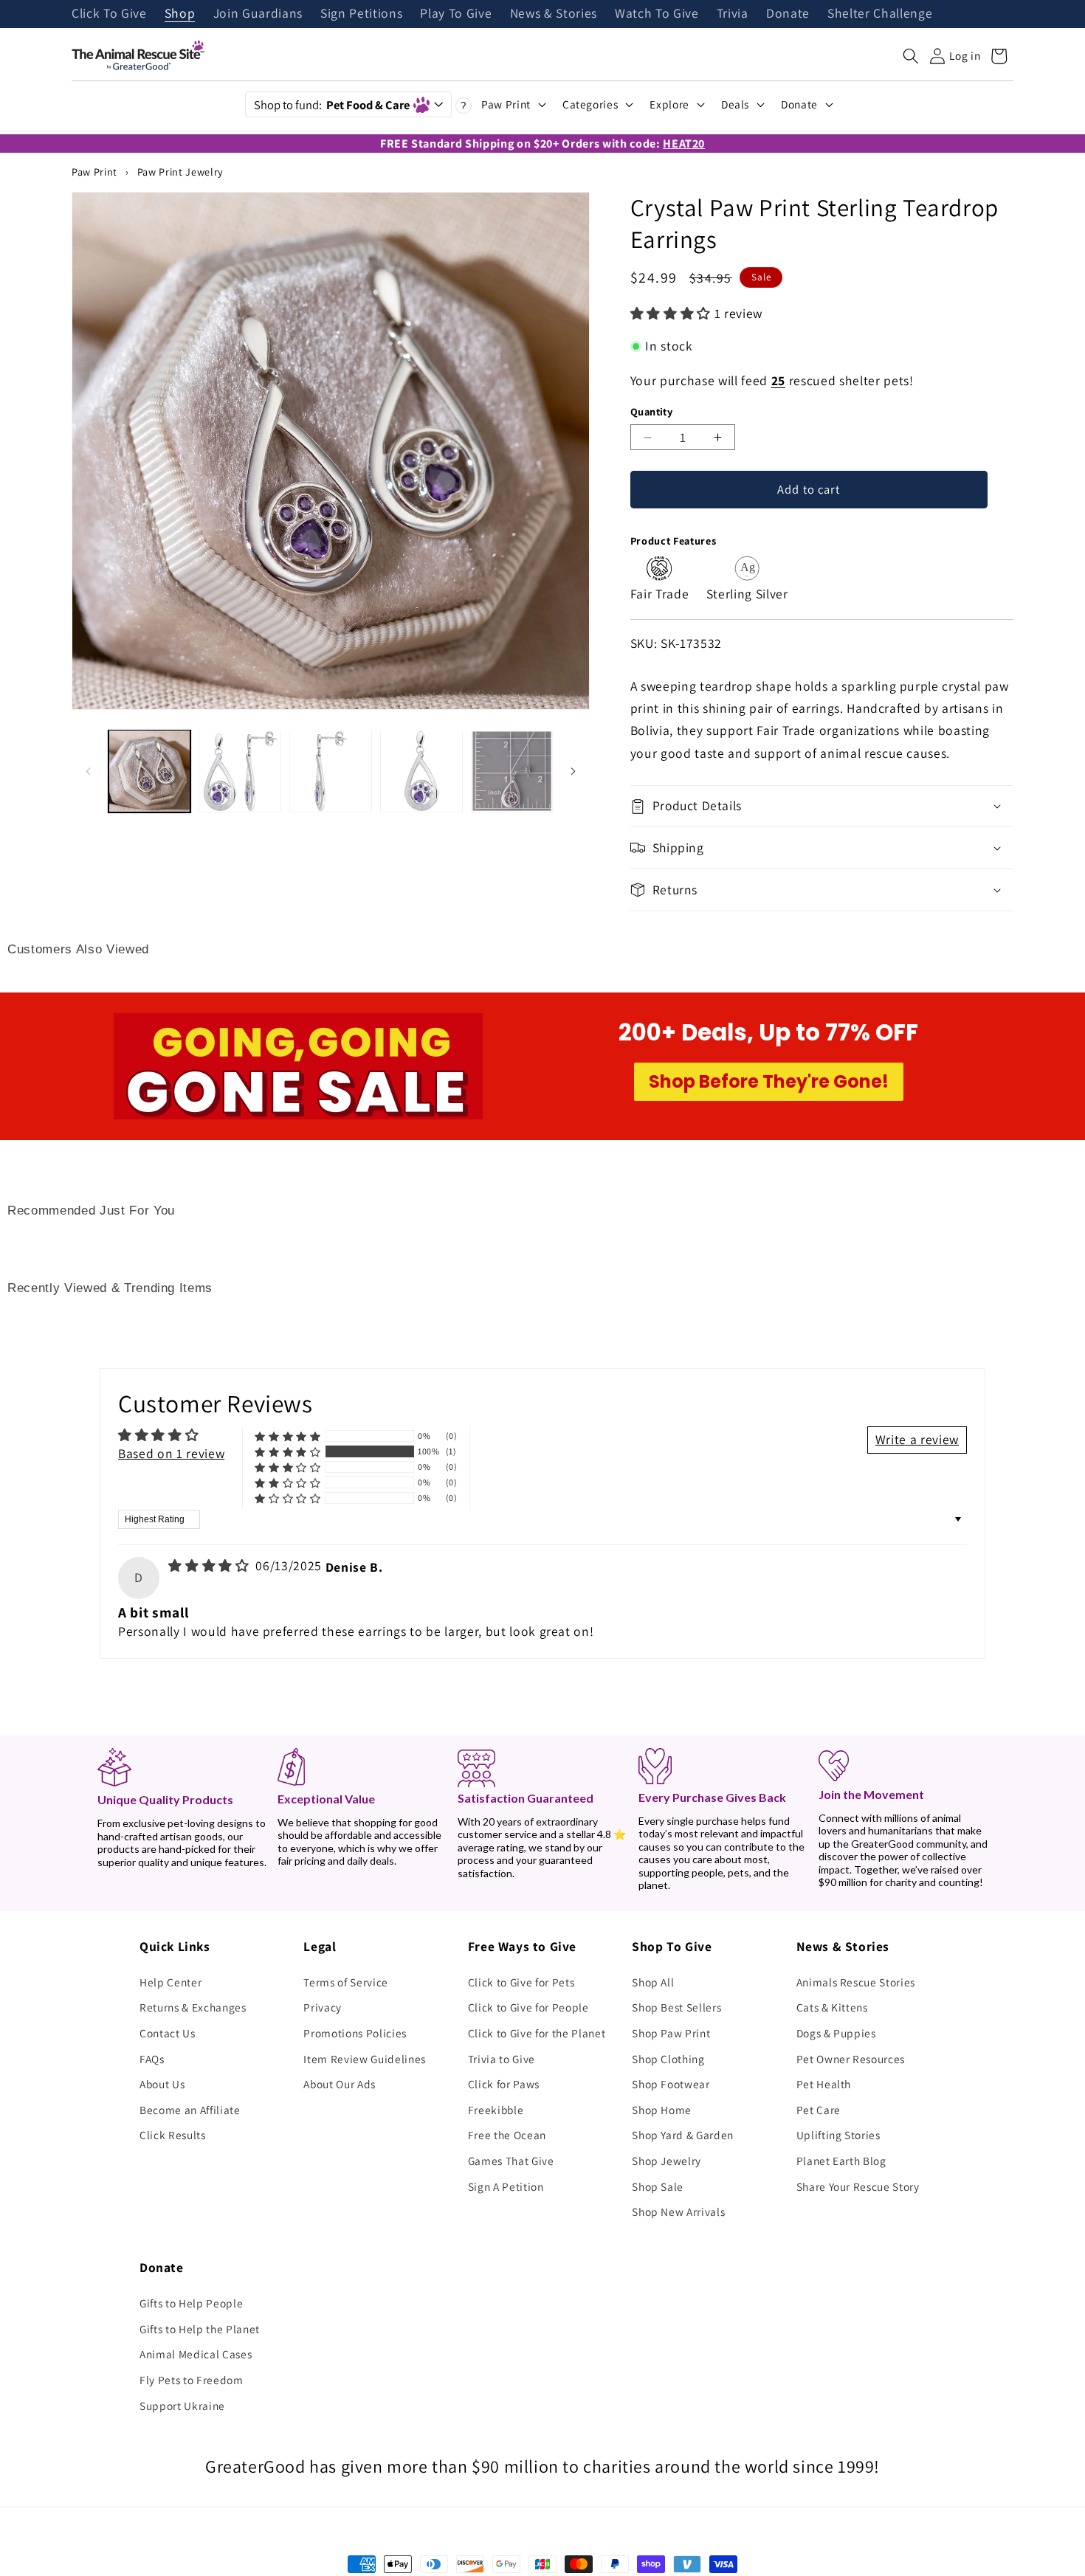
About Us (162, 2084)
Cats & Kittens (832, 2007)
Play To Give (456, 14)
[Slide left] (88, 771)
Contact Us (168, 2033)
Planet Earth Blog (841, 2161)
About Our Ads (340, 2084)
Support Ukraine (182, 2406)
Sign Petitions (361, 14)
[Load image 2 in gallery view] (240, 771)
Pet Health (824, 2084)
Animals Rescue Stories (856, 1982)
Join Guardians (258, 14)
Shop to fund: (332, 105)
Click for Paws (504, 2084)
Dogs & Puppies (836, 2033)
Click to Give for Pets (521, 1982)
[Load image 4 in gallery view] (421, 771)
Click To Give (109, 14)
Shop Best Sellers (676, 2007)
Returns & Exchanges (193, 2007)
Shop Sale (658, 2186)
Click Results (173, 2135)
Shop (180, 14)
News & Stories (554, 14)
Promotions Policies (355, 2033)
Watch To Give (657, 14)
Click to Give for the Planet (537, 2033)
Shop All (653, 1982)
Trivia (733, 14)
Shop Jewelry (666, 2161)
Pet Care (819, 2110)
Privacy (323, 2007)
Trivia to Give (502, 2059)
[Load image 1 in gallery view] (150, 771)
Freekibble (496, 2110)
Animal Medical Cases (196, 2354)
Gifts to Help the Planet (200, 2329)
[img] (210, 1565)
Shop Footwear (671, 2084)
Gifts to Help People (191, 2303)
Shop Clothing (668, 2059)
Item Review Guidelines (365, 2059)
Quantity (652, 411)
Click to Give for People (528, 2007)
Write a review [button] (917, 1439)
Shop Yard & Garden (683, 2135)
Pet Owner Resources (851, 2059)
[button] (911, 56)
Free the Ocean (507, 2135)
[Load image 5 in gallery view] (512, 771)
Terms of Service (346, 1982)
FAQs (152, 2059)
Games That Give (511, 2161)
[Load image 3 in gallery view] (331, 771)
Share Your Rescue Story (858, 2186)
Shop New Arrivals (678, 2211)
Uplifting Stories (838, 2135)
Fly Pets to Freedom (192, 2380)
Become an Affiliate (190, 2110)
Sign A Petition (506, 2186)
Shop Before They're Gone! (769, 1081)
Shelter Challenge (880, 14)
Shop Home (662, 2110)
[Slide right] (573, 771)
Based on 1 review (171, 1453)
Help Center (170, 1982)
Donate (788, 14)
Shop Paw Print (671, 2033)
